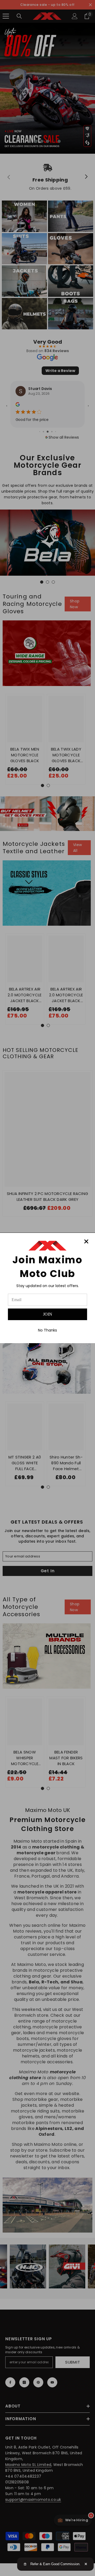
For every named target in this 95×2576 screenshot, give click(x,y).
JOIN (48, 1314)
